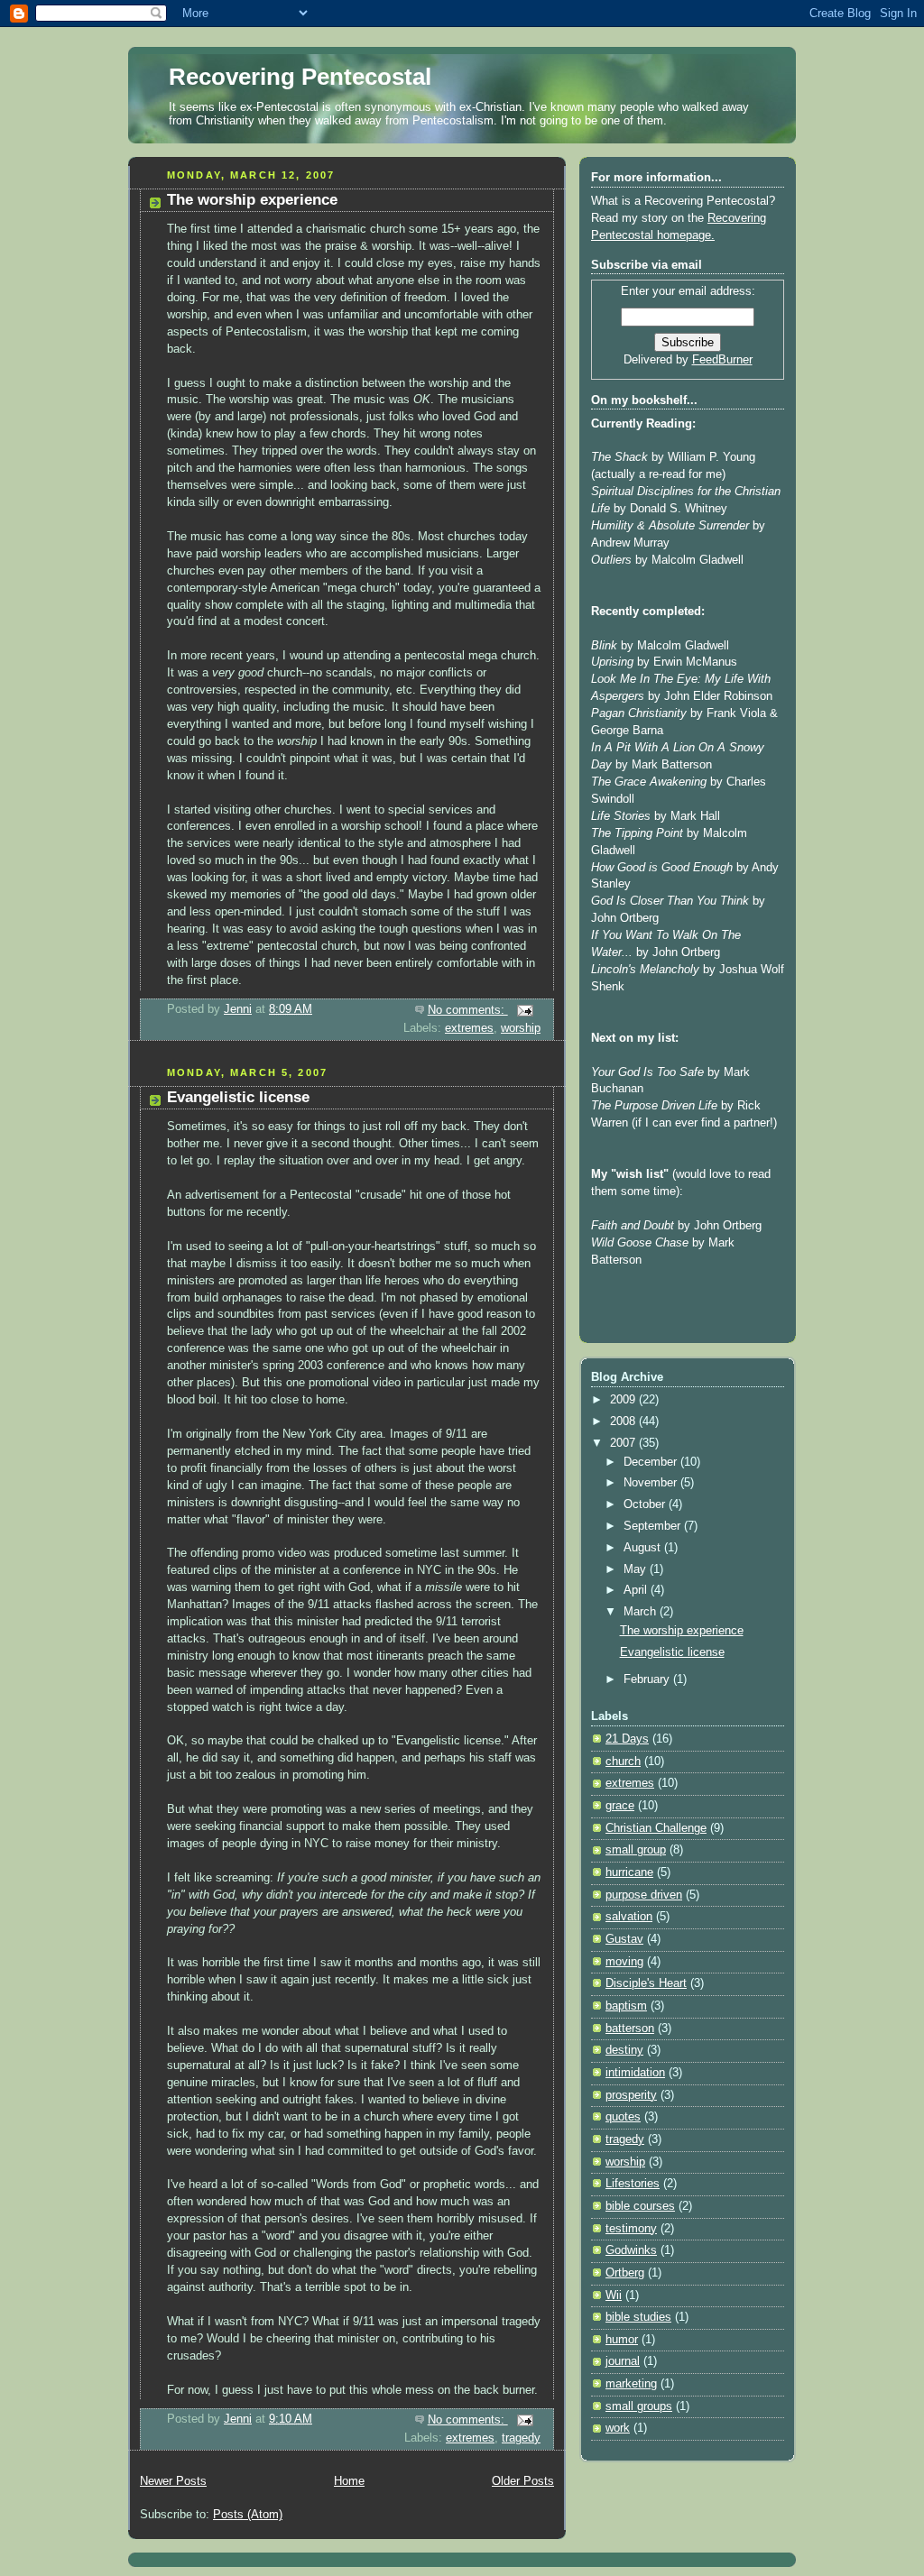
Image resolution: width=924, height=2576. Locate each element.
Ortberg (625, 2273)
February (648, 1679)
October (646, 1504)
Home (349, 2481)
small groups (639, 2406)
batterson (630, 2029)
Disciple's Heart (646, 1983)
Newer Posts (173, 2481)
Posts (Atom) (248, 2515)
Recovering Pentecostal (300, 77)
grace (620, 1806)
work (618, 2428)
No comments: (468, 1010)
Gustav (624, 1939)
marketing (631, 2384)
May (637, 1569)
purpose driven (644, 1895)
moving (624, 1962)
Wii (614, 2295)
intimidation (635, 2073)
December (652, 1462)
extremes (469, 1028)
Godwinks (631, 2250)
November (652, 1483)
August (644, 1548)
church (623, 1762)
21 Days (627, 1739)
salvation (629, 1917)
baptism (626, 2006)
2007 (624, 1443)
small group (636, 1850)
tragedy (521, 2438)
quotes (623, 2117)
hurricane (629, 1872)
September (654, 1526)
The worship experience (252, 200)
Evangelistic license (238, 1097)
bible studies (638, 2317)
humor (622, 2340)
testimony (631, 2229)
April (637, 1590)
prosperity (631, 2095)
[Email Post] (524, 1010)
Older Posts (523, 2481)
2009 (624, 1400)
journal (623, 2361)
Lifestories (633, 2184)
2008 (624, 1421)
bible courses (640, 2206)
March (642, 1612)
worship (521, 1028)
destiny (624, 2050)
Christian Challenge (656, 1828)
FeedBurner (722, 360)
